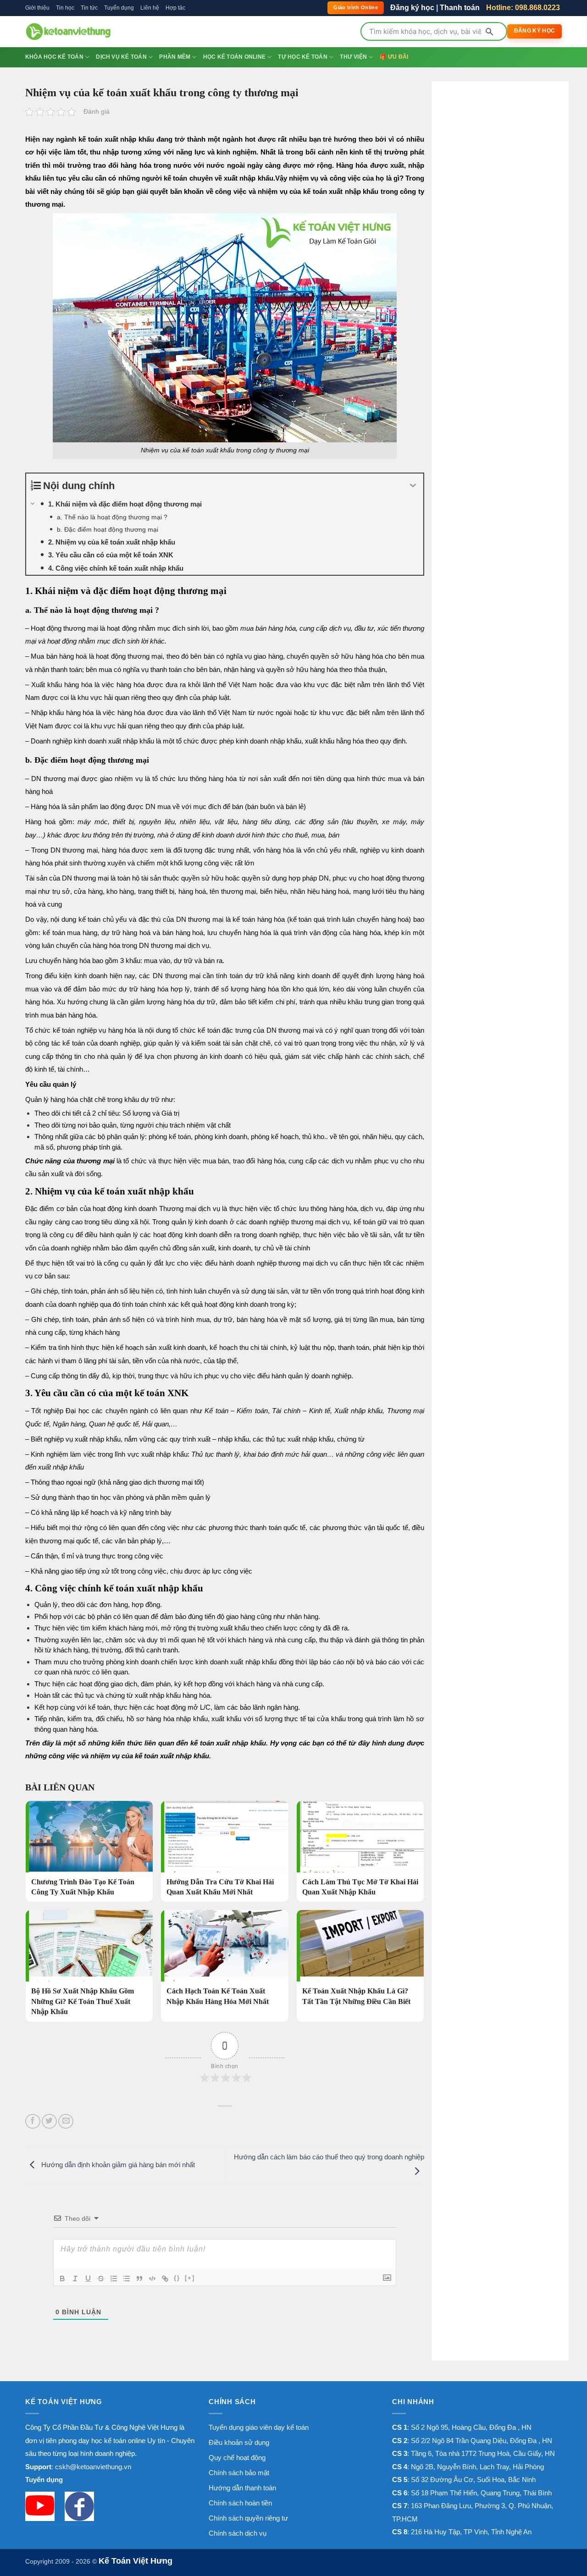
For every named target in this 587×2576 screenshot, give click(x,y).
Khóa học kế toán (54, 57)
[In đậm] (62, 2279)
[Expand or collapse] (413, 486)
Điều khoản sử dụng (239, 2442)
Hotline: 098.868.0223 (523, 8)
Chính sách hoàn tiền (240, 2503)
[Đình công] (101, 2279)
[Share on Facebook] (33, 2122)
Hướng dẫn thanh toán (242, 2488)
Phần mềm (175, 57)
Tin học (65, 8)
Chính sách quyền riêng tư (248, 2518)
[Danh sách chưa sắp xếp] (127, 2279)
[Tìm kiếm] (489, 32)
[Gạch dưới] (88, 2279)
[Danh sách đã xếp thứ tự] (114, 2279)
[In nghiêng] (75, 2279)
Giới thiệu (37, 8)
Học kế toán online (234, 57)
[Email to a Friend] (66, 2122)
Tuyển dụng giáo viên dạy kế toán (259, 2427)
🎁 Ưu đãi (394, 57)
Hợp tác (175, 8)
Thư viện (353, 57)
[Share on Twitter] (49, 2122)
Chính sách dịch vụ (238, 2533)
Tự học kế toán (302, 57)
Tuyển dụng (119, 8)
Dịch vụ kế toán (121, 57)
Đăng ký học (412, 8)
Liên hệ (150, 8)
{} (177, 2278)
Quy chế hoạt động (237, 2458)
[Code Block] (152, 2279)
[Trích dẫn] (139, 2279)
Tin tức (89, 8)
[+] (190, 2278)
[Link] (165, 2279)
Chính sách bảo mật (239, 2473)
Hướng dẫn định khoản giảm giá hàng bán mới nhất (117, 2165)
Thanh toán (460, 8)
